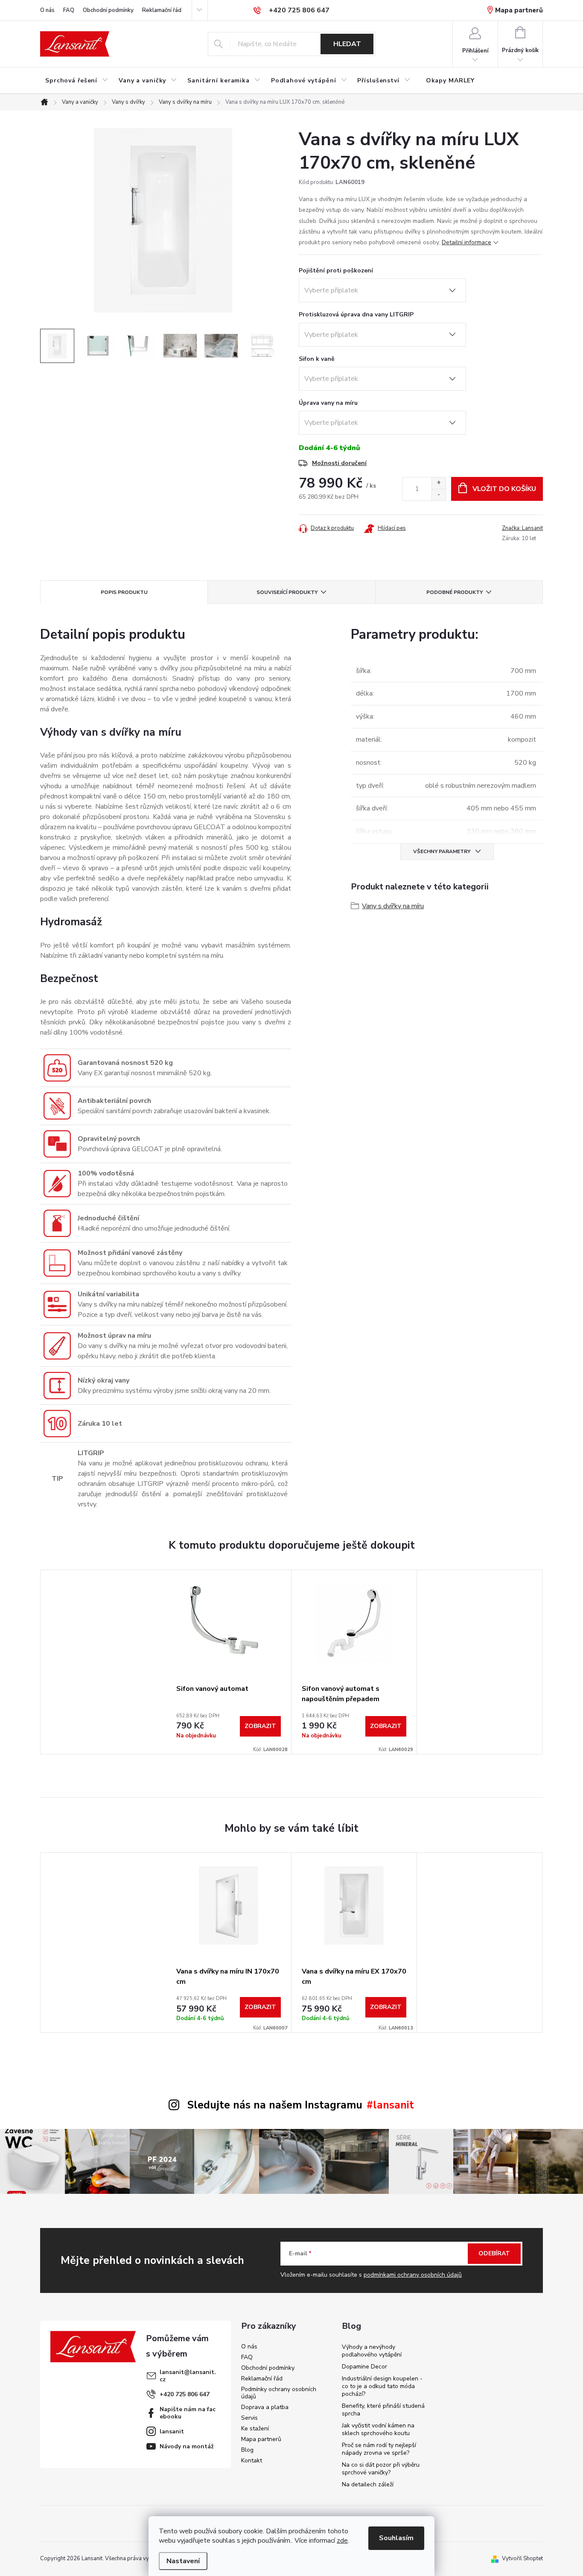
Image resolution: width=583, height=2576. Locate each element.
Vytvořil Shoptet (522, 2558)
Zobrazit (260, 1726)
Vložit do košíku (504, 489)
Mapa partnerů (519, 10)
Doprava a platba (265, 2407)
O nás (47, 10)
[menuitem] (77, 81)
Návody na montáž (187, 2446)
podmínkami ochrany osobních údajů (413, 2275)
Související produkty (287, 592)
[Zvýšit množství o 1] (439, 483)
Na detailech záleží (368, 2484)
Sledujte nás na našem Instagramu (275, 2105)
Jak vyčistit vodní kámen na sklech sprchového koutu (378, 2429)
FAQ (69, 10)
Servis (249, 2418)
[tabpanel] (229, 1662)
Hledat (347, 44)
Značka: (522, 528)
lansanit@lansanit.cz (188, 2376)
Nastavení (183, 2561)
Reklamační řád (162, 10)
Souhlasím (396, 2538)
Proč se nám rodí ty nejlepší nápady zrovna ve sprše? (379, 2449)
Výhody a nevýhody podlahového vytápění (372, 2351)
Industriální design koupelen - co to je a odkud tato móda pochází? (382, 2386)
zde (342, 2541)
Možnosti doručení (339, 463)
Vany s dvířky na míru (393, 906)
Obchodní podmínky (108, 10)
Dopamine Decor (364, 2367)
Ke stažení (255, 2428)
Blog (247, 2450)
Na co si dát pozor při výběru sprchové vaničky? (381, 2469)
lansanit (172, 2431)
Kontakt (252, 2461)
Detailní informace (466, 242)
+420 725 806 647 (185, 2394)
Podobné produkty (455, 592)
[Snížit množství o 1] (439, 495)
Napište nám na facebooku (188, 2413)
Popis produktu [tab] (124, 592)
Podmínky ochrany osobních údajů (279, 2393)
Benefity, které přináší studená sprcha (383, 2410)
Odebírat (494, 2253)
